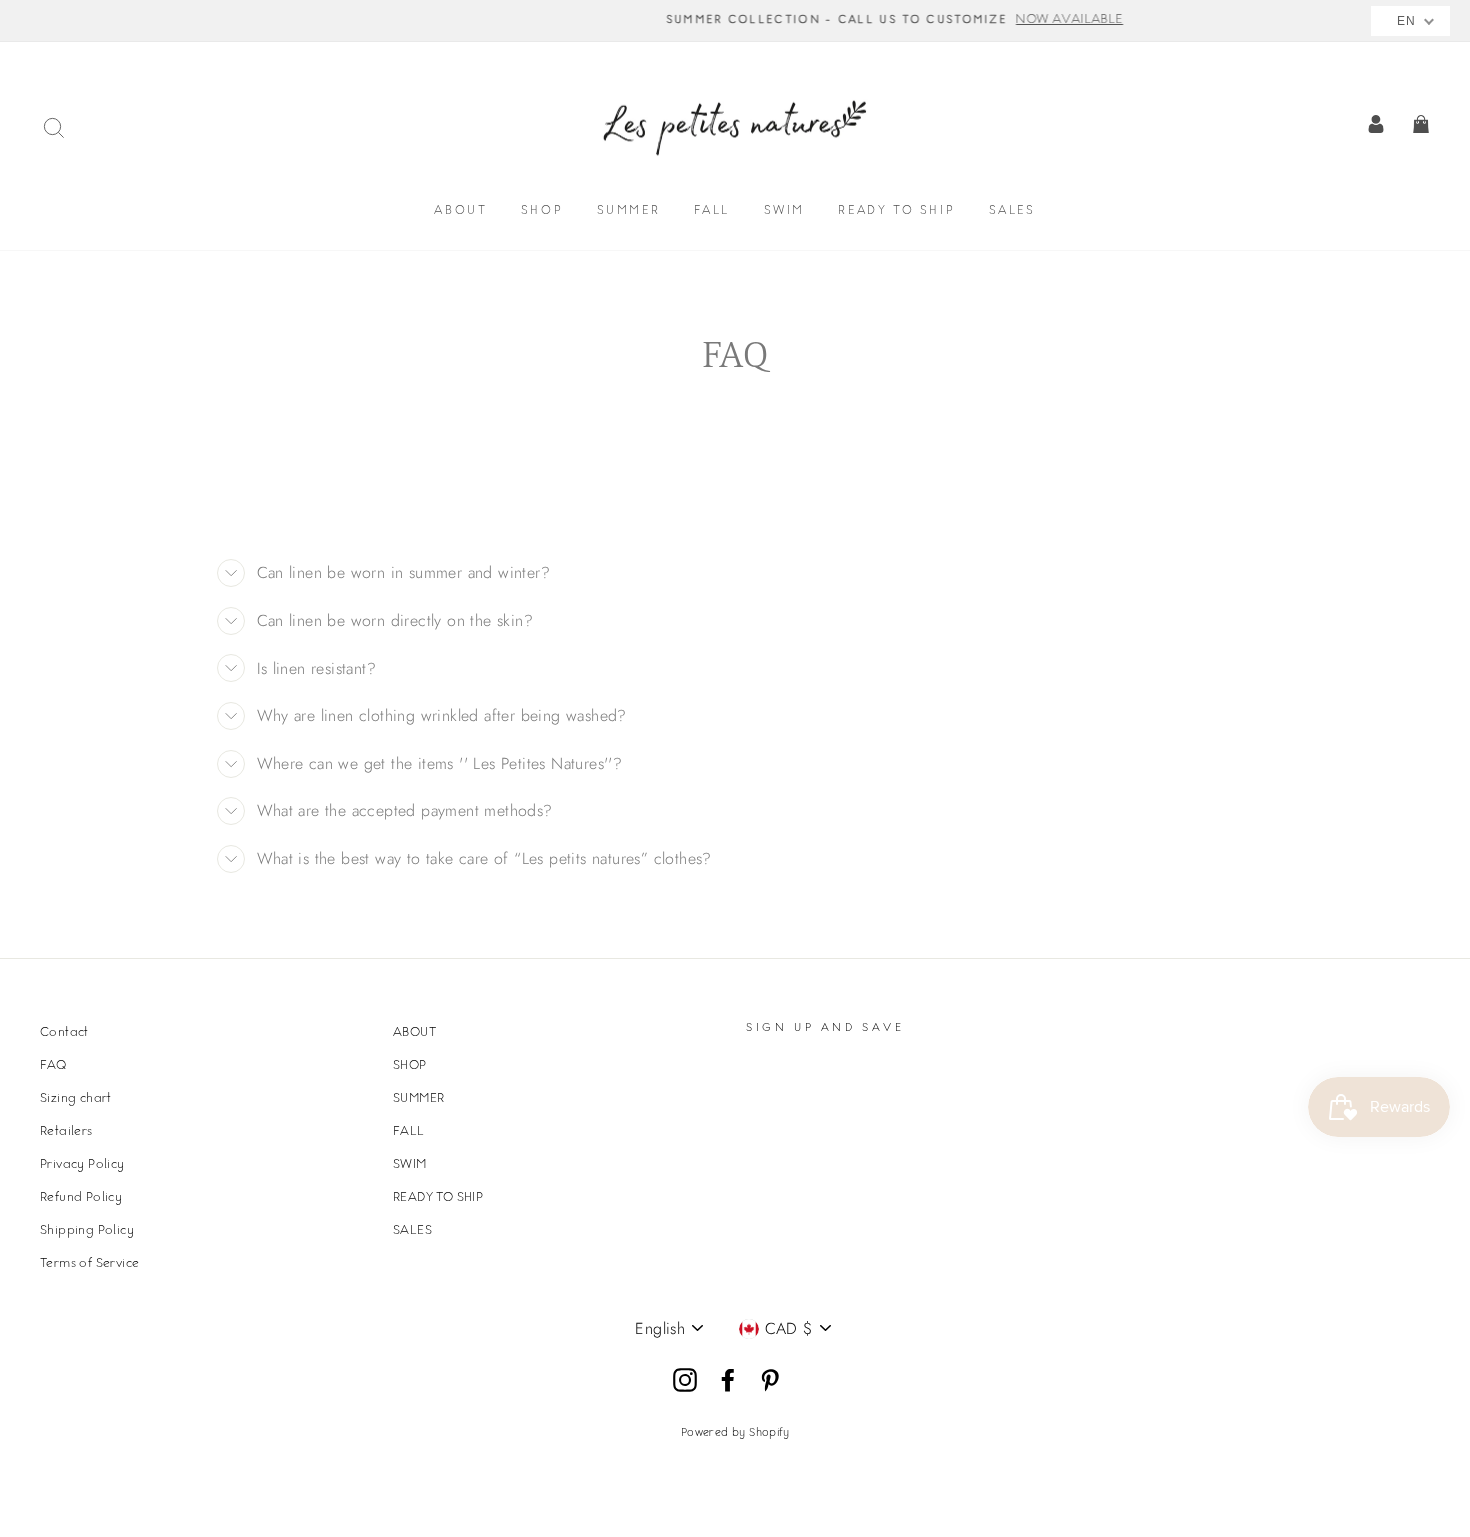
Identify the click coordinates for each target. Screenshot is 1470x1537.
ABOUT (460, 211)
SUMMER (629, 211)
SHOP (542, 211)
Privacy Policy (82, 1165)
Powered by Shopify (735, 1433)
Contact (64, 1033)
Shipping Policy (87, 1231)
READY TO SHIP (896, 211)
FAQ (53, 1066)
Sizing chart (76, 1099)
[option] (735, 21)
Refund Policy (81, 1198)
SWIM (784, 211)
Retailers (66, 1132)
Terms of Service (89, 1264)
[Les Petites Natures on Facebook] (728, 1381)
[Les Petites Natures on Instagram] (685, 1381)
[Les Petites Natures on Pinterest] (770, 1381)
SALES (1012, 211)
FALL (712, 211)
